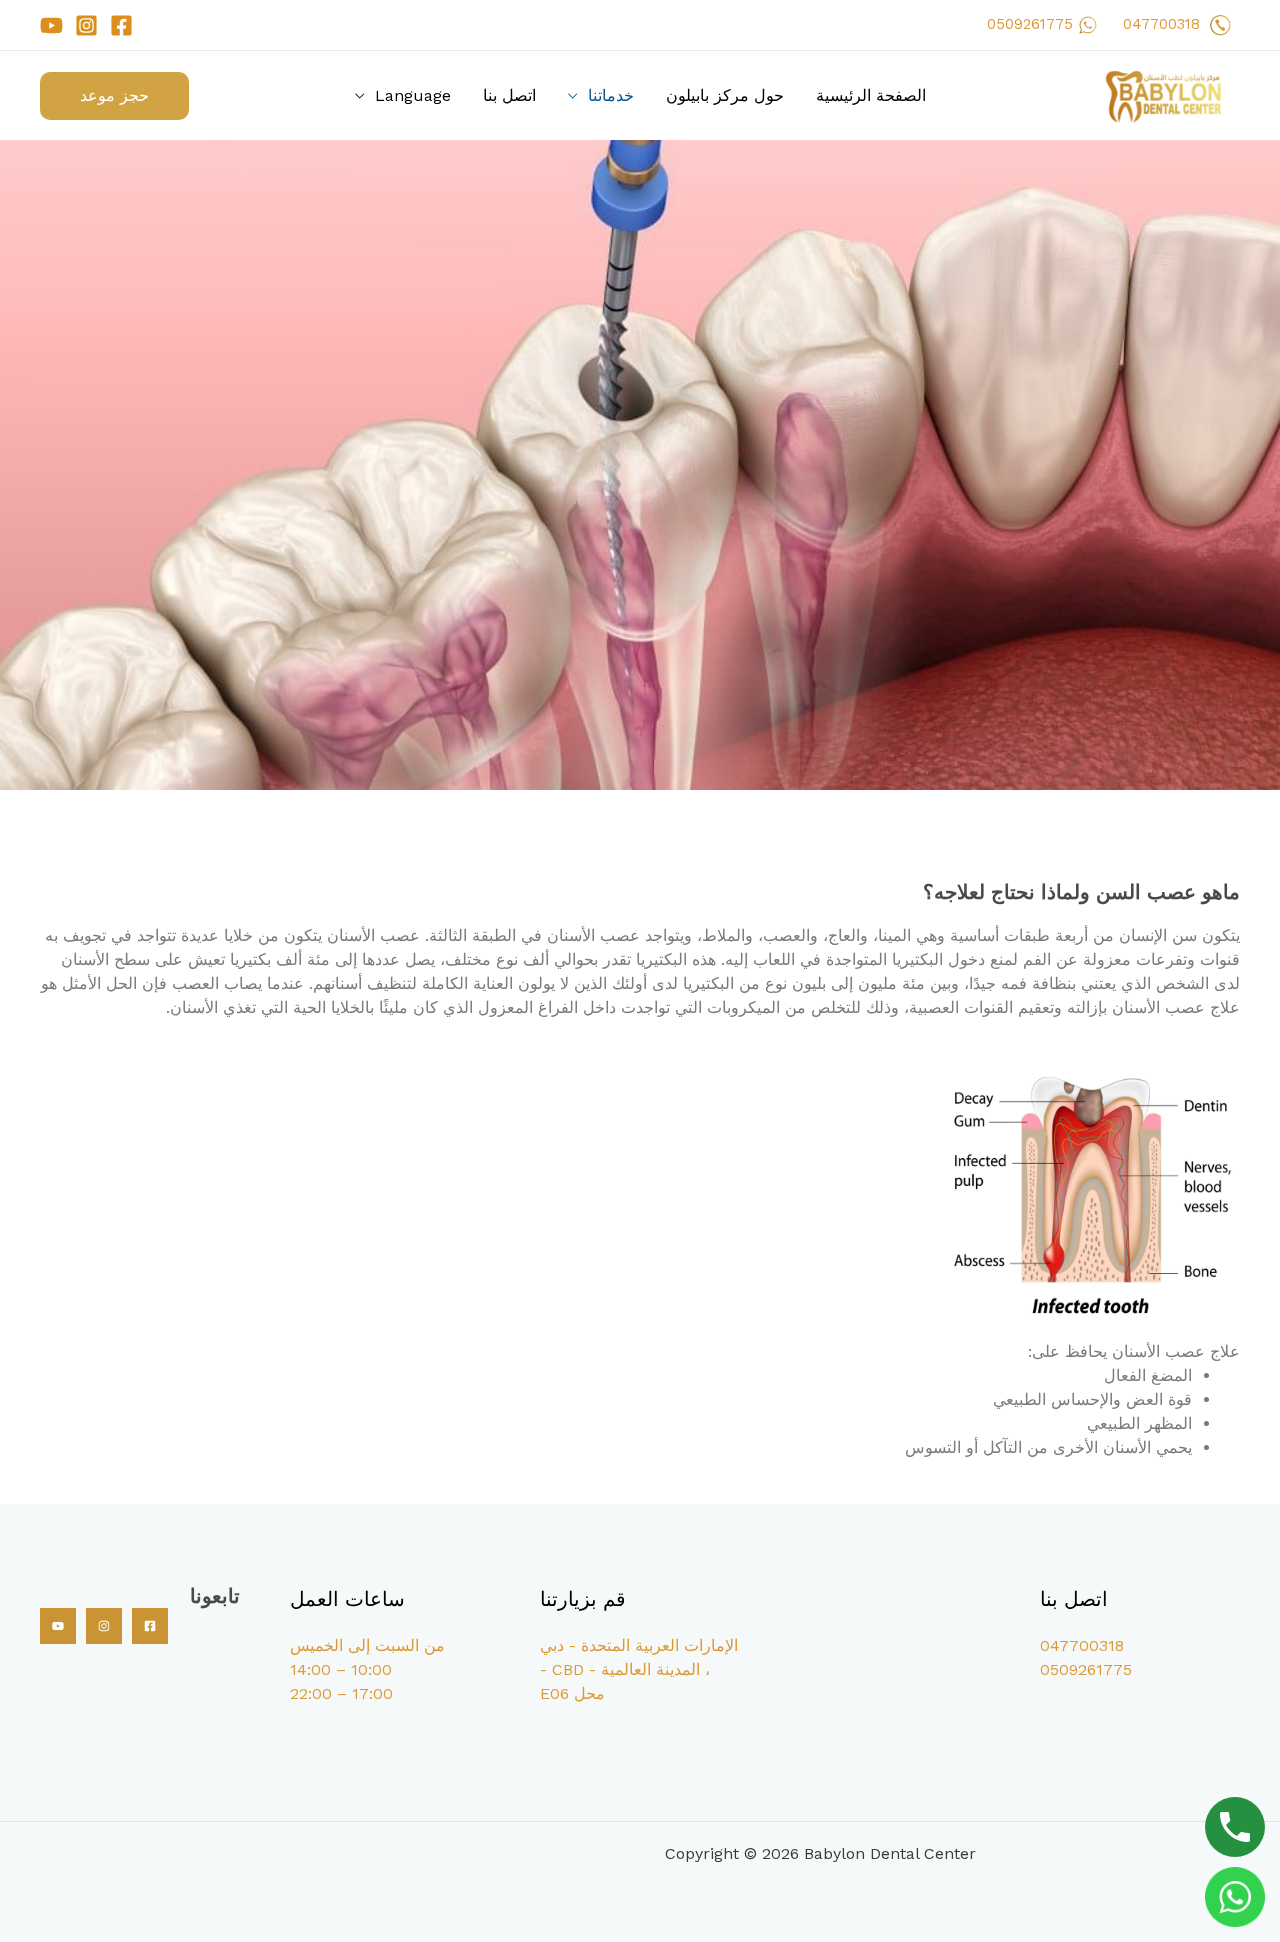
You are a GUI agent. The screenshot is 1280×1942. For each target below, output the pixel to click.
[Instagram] (86, 25)
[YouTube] (51, 25)
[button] (114, 96)
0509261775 (1030, 24)
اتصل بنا (509, 95)
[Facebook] (121, 25)
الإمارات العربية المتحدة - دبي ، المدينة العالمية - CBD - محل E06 (639, 1669)
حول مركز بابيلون (725, 95)
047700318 (1161, 24)
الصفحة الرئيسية (871, 95)
